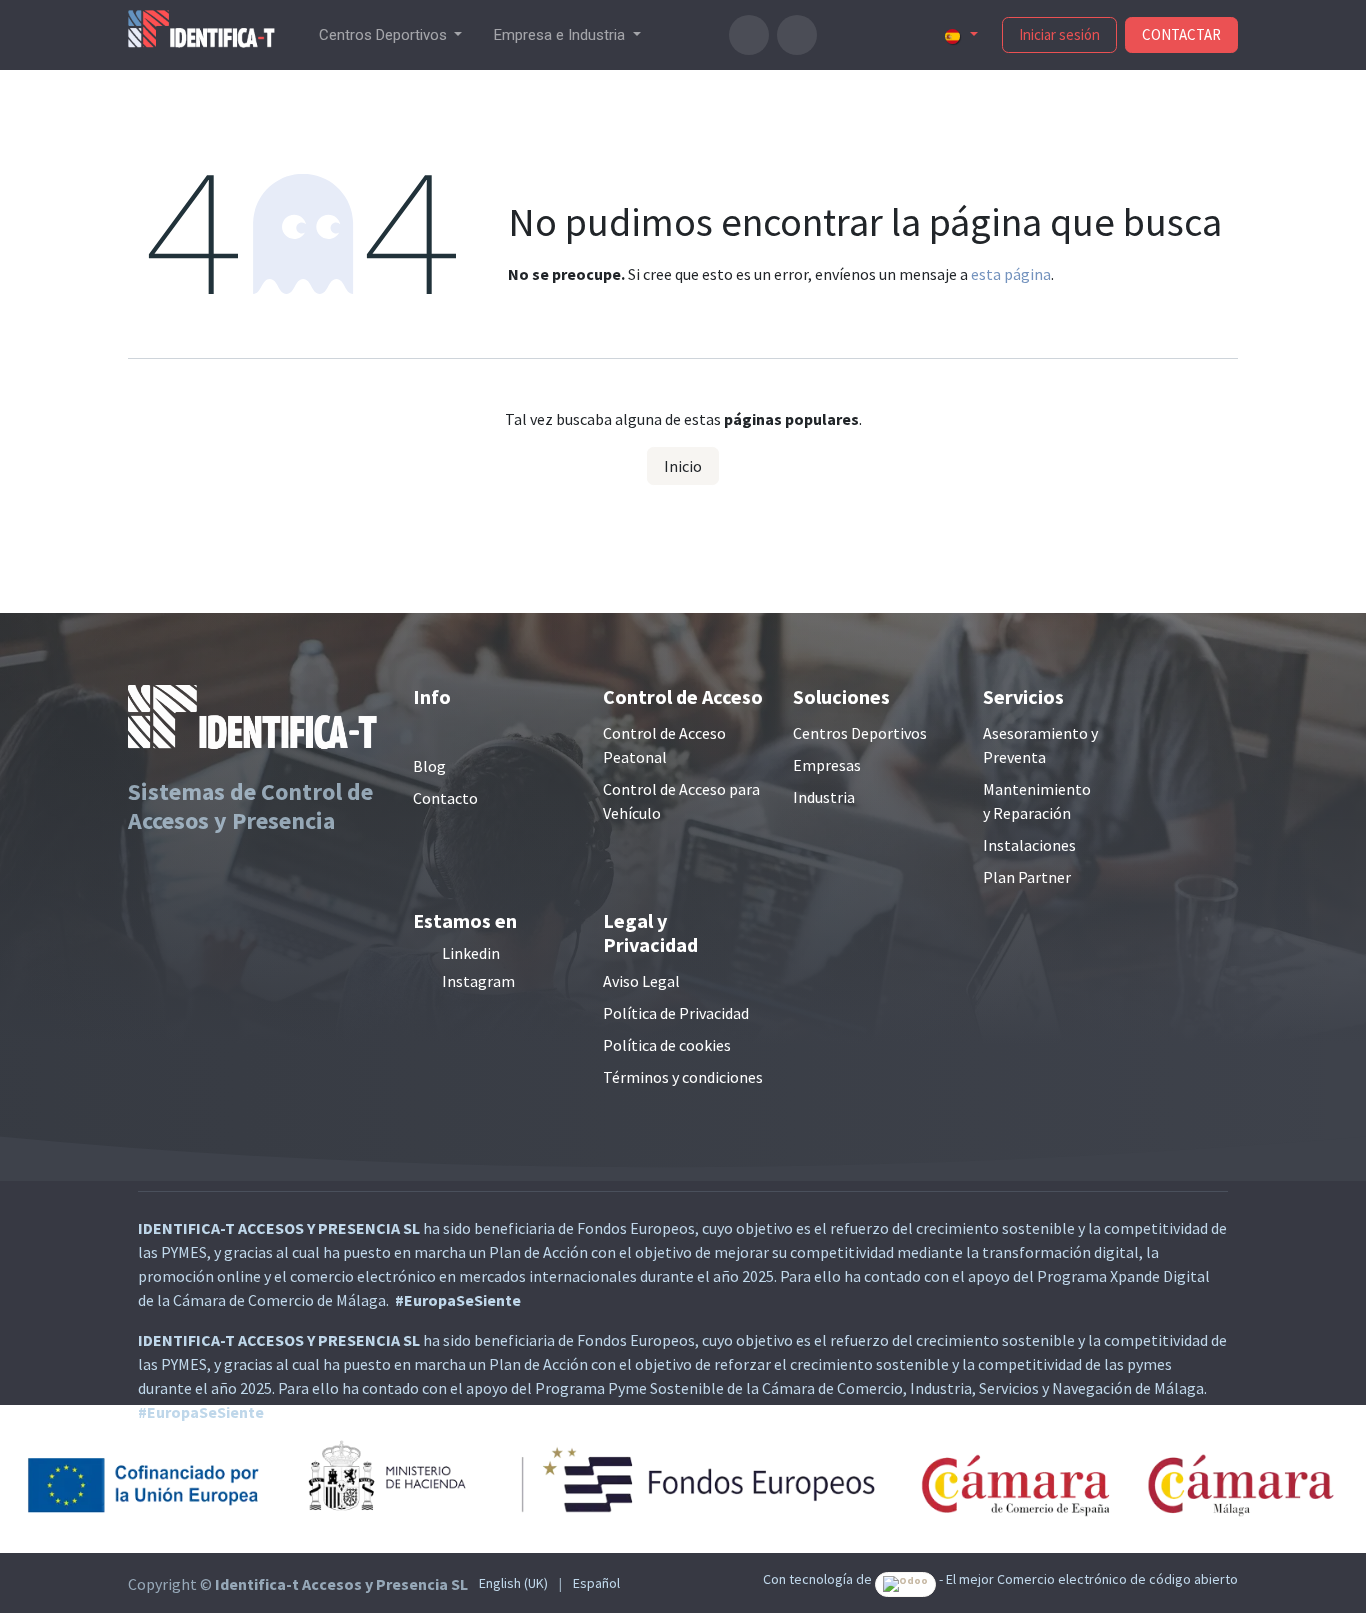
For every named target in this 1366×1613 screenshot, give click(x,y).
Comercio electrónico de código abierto (1117, 1579)
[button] (797, 35)
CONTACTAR (1181, 34)
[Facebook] (840, 35)
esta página (1011, 274)
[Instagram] (906, 35)
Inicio (683, 466)
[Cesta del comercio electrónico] (749, 35)
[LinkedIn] (873, 35)
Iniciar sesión (1059, 34)
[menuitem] (391, 35)
